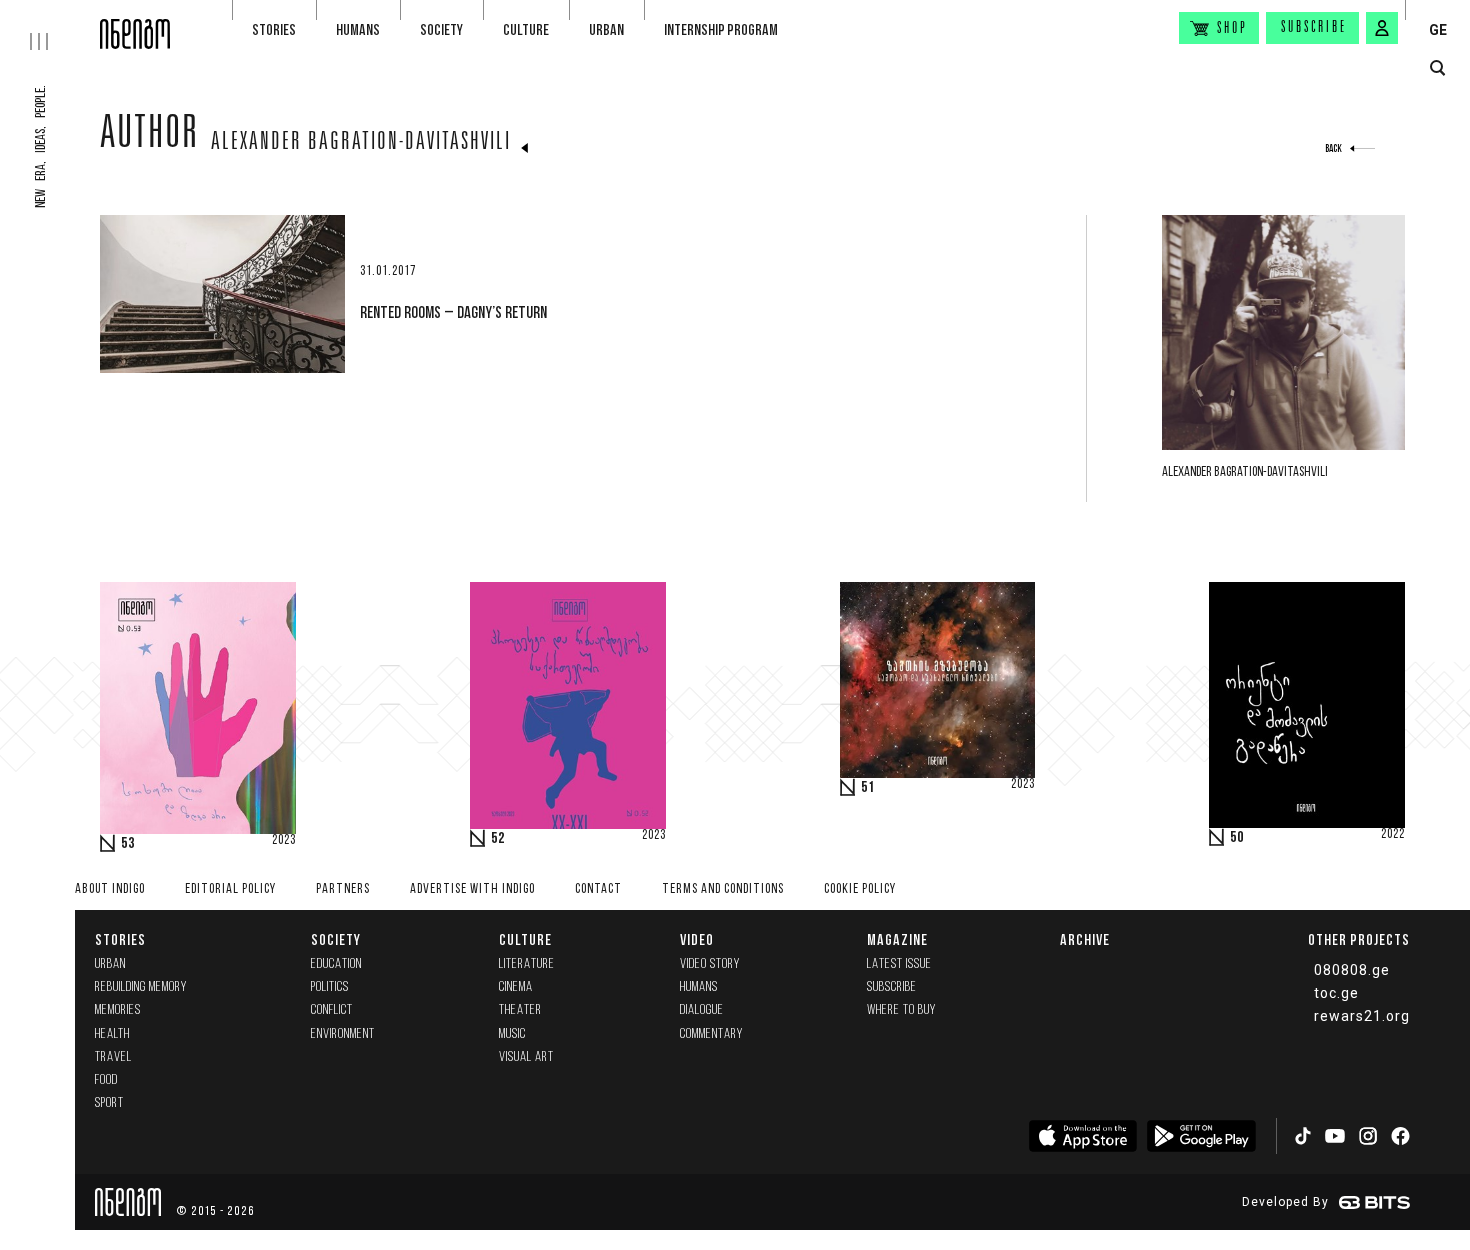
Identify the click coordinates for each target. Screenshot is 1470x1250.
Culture (526, 29)
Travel (113, 1057)
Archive (1085, 939)
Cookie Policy (860, 889)
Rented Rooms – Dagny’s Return (453, 312)
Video (697, 939)
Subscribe (1314, 28)
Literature (527, 964)
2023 (284, 841)
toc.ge (1336, 993)
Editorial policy (230, 889)
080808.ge (1352, 970)
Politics (330, 987)
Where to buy (901, 1010)
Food (106, 1080)
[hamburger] (50, 25)
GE (1438, 30)
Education (336, 964)
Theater (520, 1010)
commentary (711, 1034)
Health (112, 1034)
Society (441, 29)
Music (512, 1034)
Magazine (897, 939)
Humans (358, 29)
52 (498, 839)
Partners (343, 889)
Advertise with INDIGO (472, 889)
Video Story (710, 964)
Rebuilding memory (141, 987)
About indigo (110, 889)
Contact (598, 889)
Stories (274, 29)
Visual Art (526, 1057)
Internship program (721, 29)
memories (118, 1010)
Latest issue (899, 964)
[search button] (1437, 68)
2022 (1393, 835)
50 (1237, 838)
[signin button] (1382, 28)
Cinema (516, 987)
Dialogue (702, 1010)
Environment (343, 1034)
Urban (606, 29)
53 (128, 844)
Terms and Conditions (723, 889)
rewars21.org (1362, 1016)
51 (868, 788)
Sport (109, 1103)
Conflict (332, 1010)
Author (149, 137)
